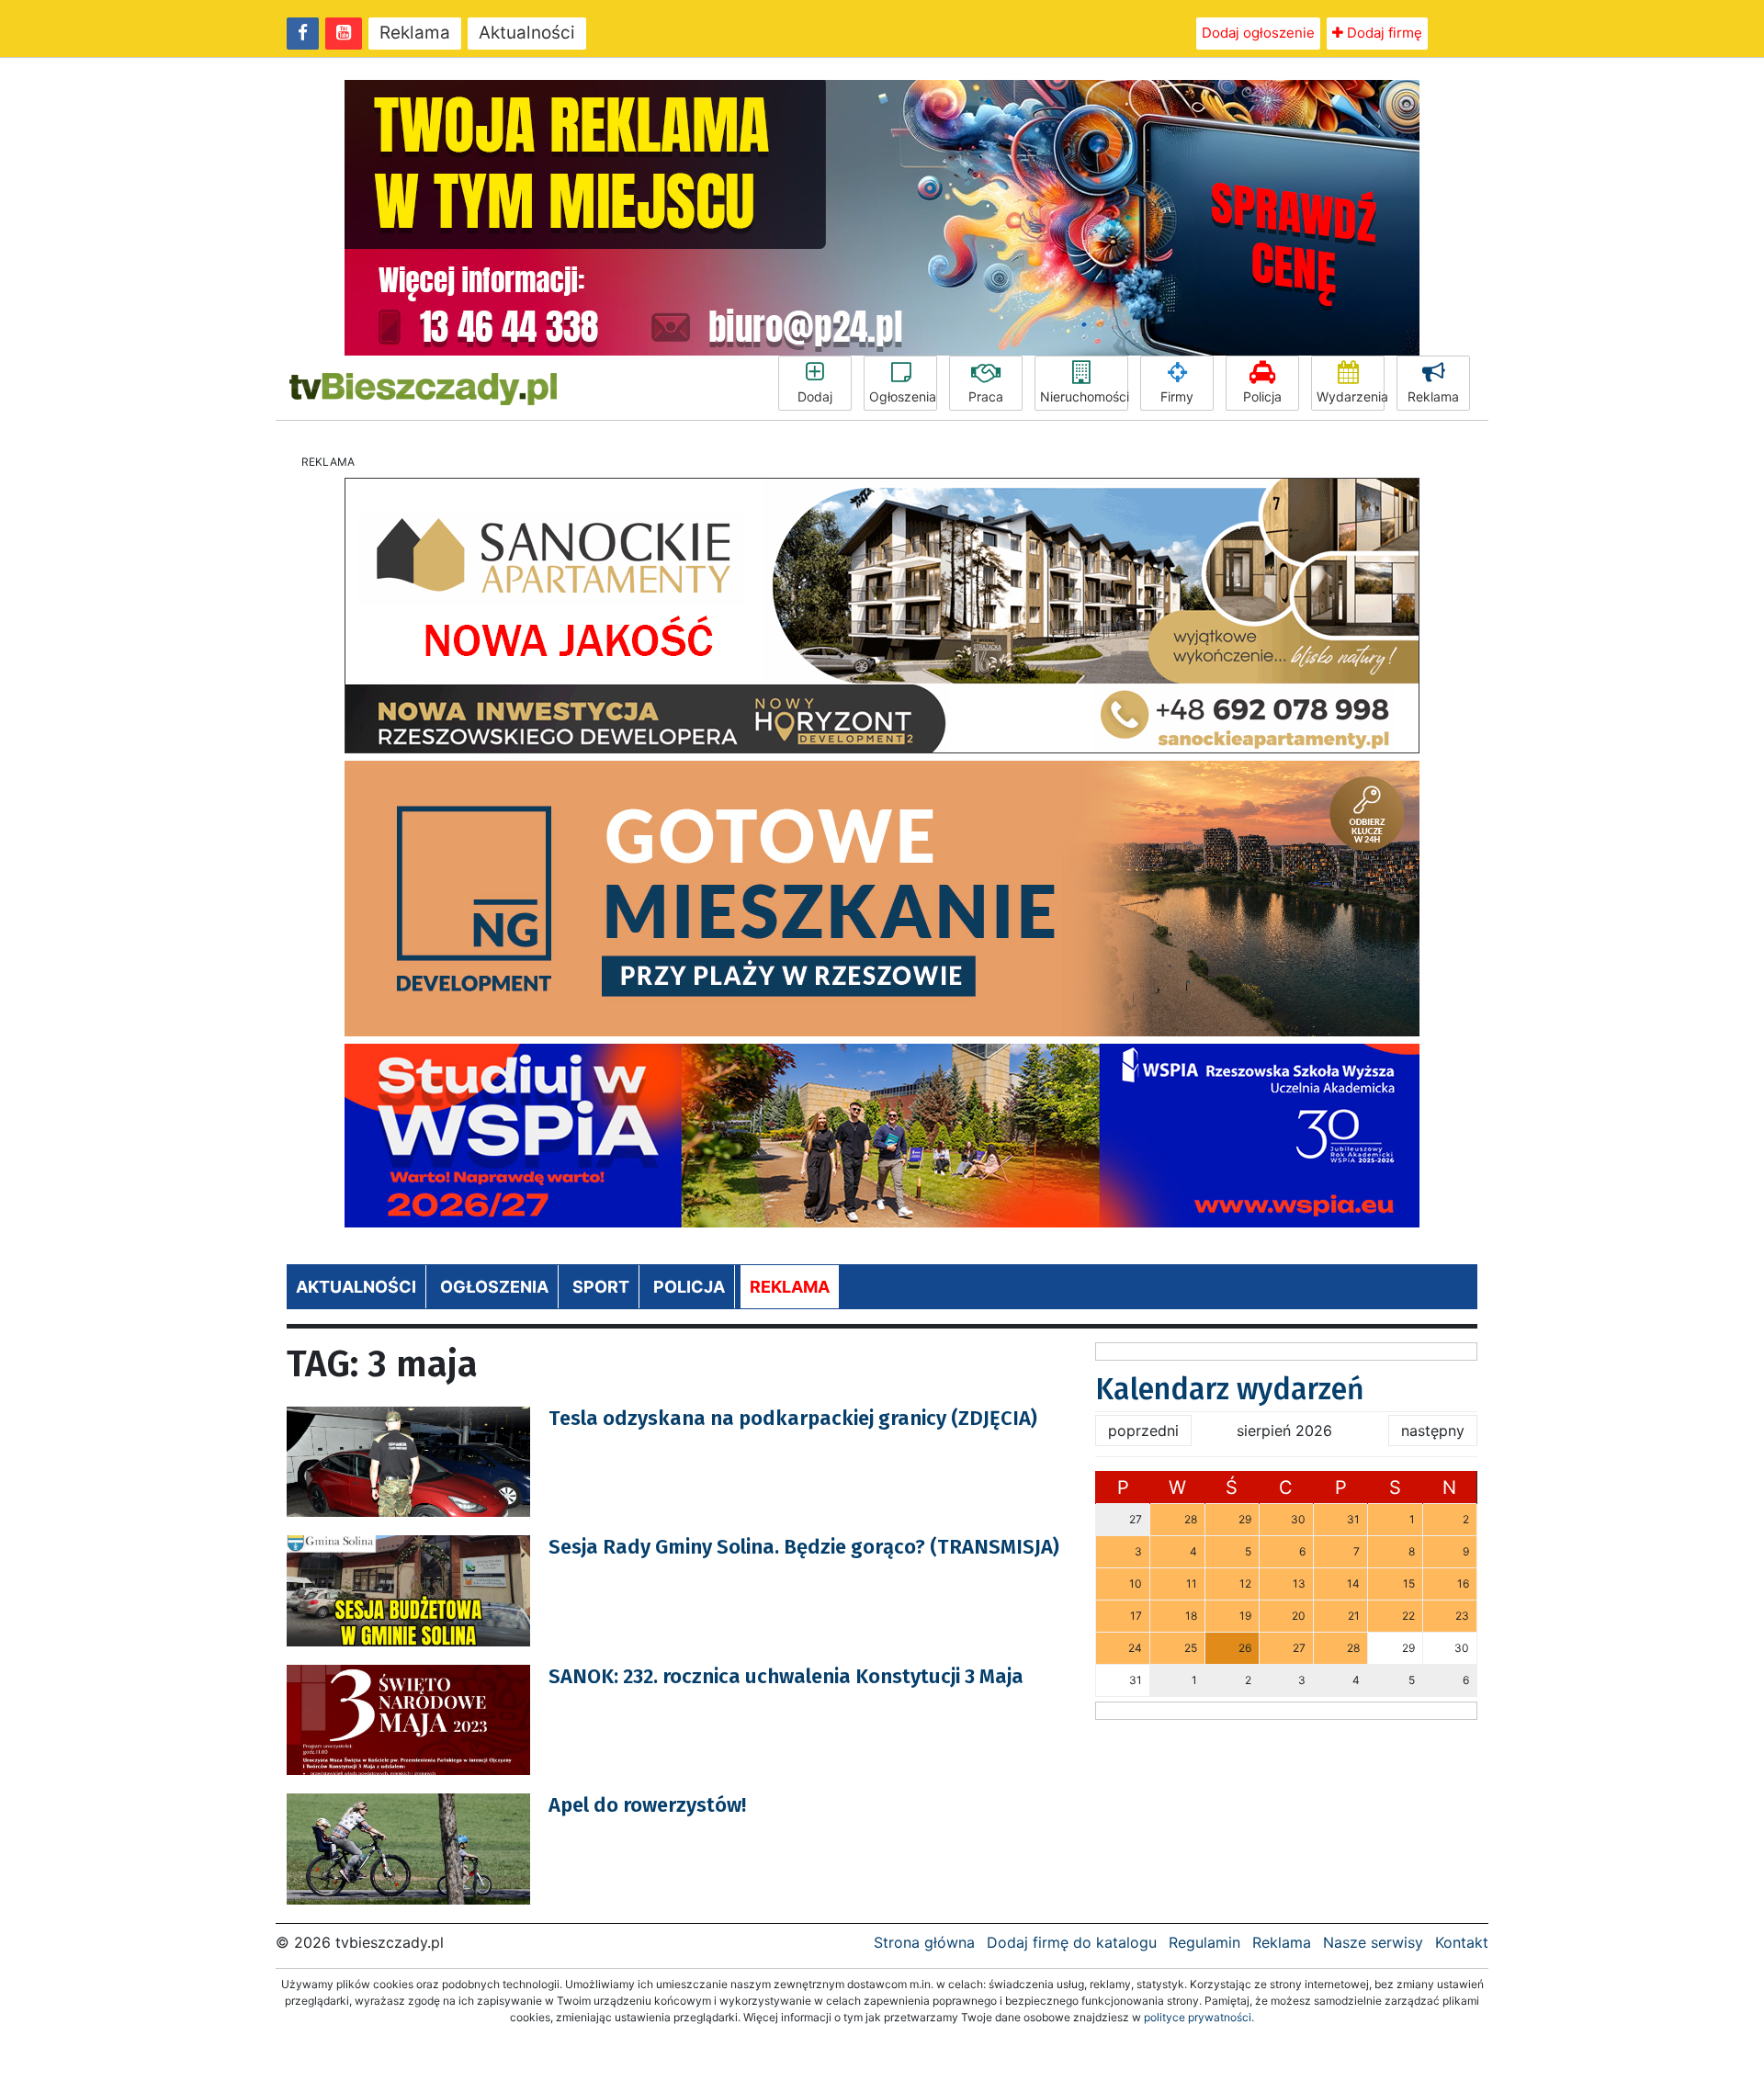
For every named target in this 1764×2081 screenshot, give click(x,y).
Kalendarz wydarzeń (1230, 1389)
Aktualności (527, 33)
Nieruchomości (1084, 396)
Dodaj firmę (1383, 33)
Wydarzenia (1351, 396)
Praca (986, 396)
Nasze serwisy (1373, 1942)
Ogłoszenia (903, 396)
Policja (1262, 396)
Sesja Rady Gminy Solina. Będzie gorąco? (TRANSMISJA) (804, 1547)
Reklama (415, 33)
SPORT (601, 1287)
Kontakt (1462, 1942)
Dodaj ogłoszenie (1258, 33)
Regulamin (1204, 1942)
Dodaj (815, 396)
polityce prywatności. (1199, 2017)
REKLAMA (790, 1287)
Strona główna (924, 1942)
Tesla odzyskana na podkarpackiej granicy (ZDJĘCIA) (793, 1418)
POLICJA (689, 1287)
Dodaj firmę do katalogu (1072, 1942)
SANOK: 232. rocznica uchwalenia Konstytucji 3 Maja (786, 1676)
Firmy (1177, 396)
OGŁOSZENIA (494, 1287)
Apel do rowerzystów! (647, 1805)
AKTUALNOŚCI (356, 1287)
